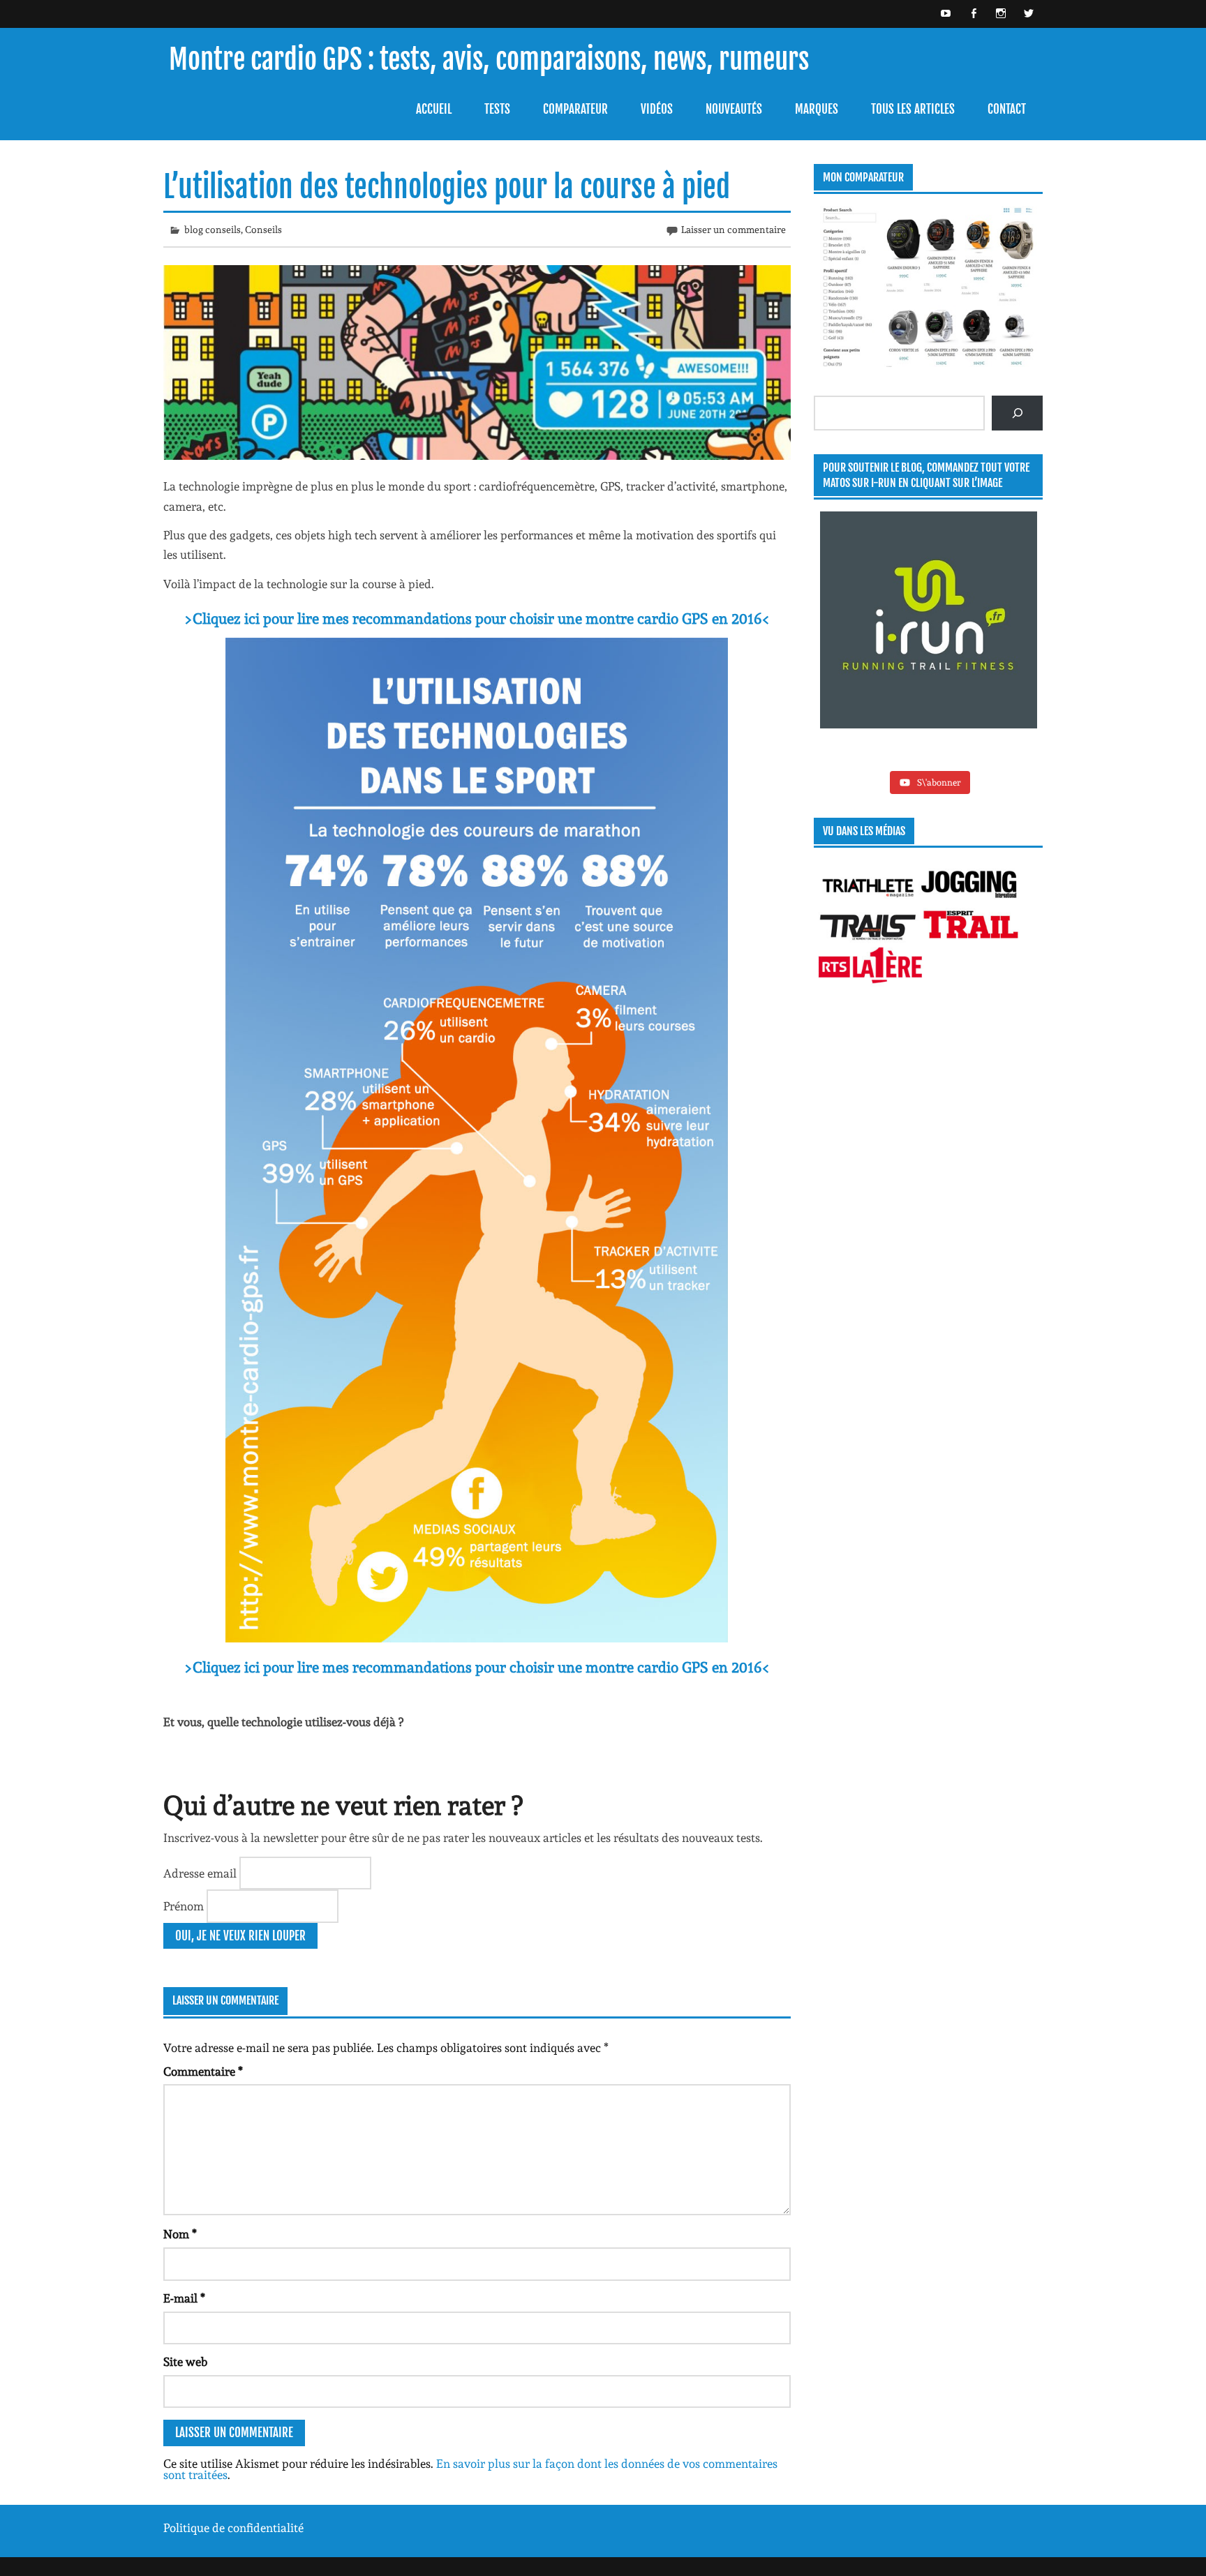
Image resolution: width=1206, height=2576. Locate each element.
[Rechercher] (1017, 413)
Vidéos (657, 109)
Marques (817, 109)
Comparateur (575, 109)
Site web (185, 2362)
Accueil (434, 109)
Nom (180, 2234)
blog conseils (213, 230)
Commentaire (203, 2072)
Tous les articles (913, 109)
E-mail (184, 2299)
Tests (497, 109)
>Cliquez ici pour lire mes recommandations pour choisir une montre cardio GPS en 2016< (477, 619)
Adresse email (201, 1873)
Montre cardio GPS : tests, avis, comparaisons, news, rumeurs (489, 60)
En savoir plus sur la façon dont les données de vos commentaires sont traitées (470, 2470)
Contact (1007, 109)
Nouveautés (734, 109)
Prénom (185, 1906)
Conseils (263, 230)
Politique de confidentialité (233, 2528)
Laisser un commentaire (734, 230)
